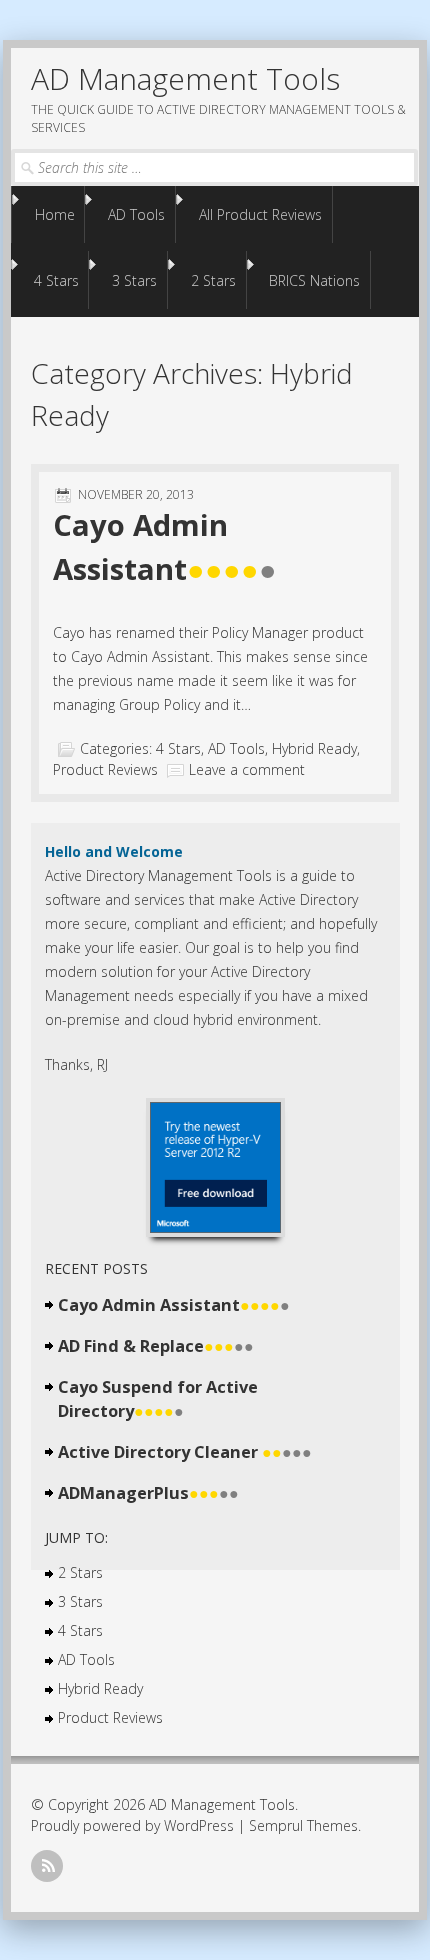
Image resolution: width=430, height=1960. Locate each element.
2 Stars (213, 280)
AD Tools (136, 214)
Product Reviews (105, 769)
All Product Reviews (260, 214)
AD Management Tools (185, 78)
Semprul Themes (303, 1825)
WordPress (199, 1825)
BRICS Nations (314, 280)
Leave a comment (247, 769)
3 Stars (134, 280)
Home (55, 214)
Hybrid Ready (314, 748)
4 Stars (56, 280)
